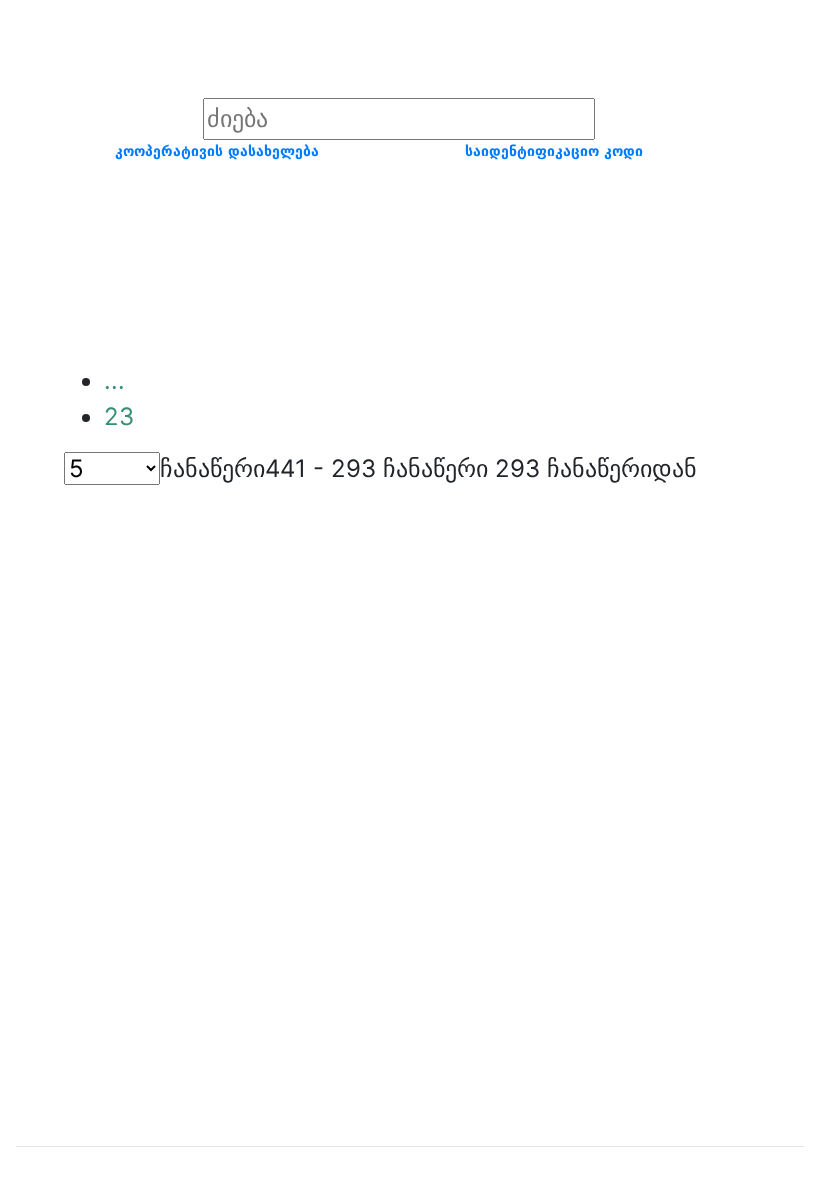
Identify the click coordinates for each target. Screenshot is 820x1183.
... (114, 380)
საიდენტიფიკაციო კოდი (554, 151)
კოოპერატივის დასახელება (217, 151)
